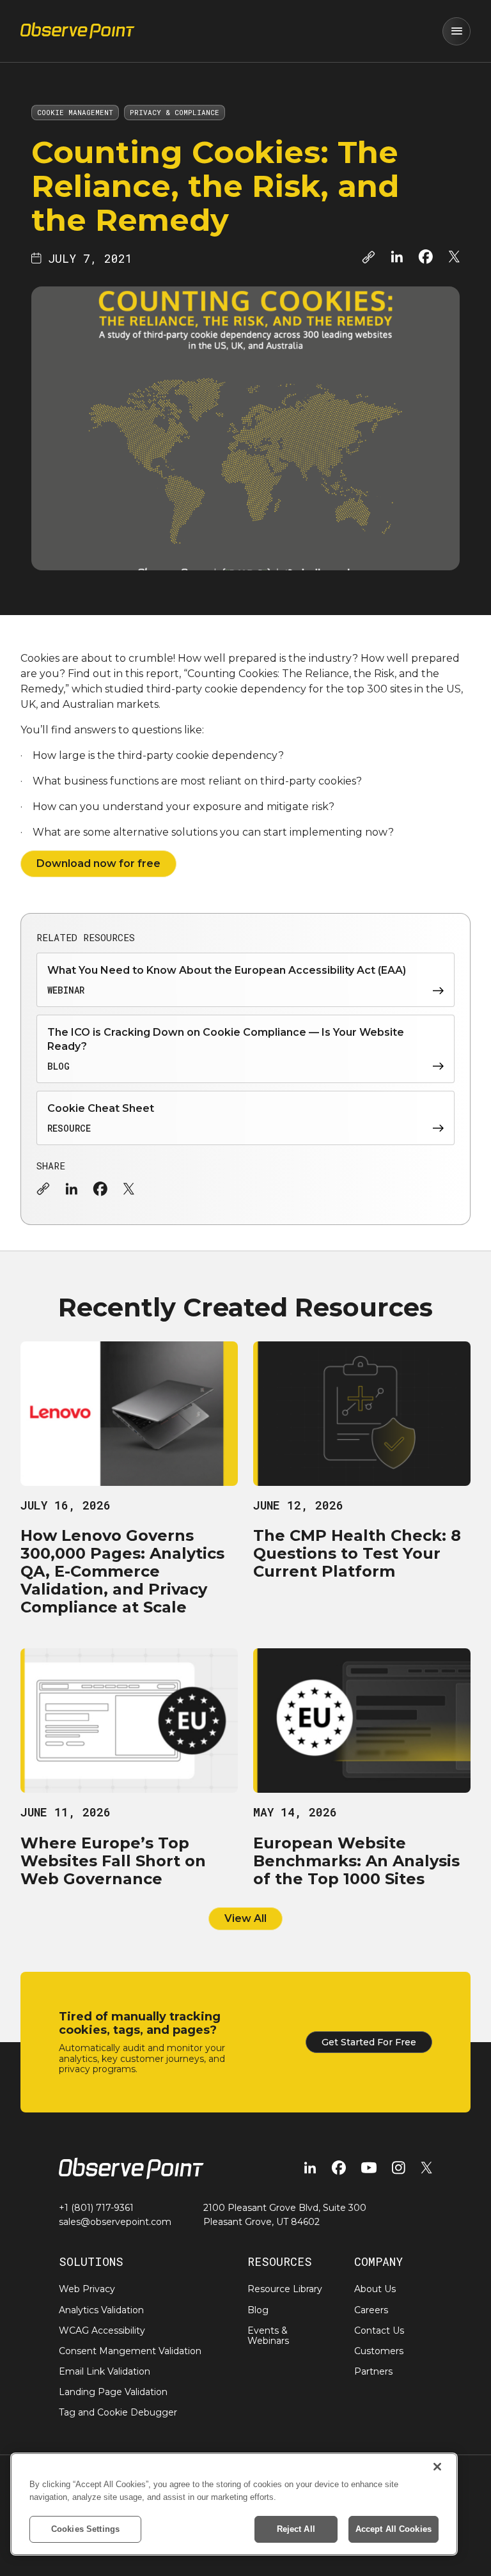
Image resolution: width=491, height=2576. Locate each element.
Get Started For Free (369, 2042)
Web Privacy (87, 2289)
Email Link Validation (105, 2371)
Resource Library (285, 2289)
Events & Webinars (268, 2336)
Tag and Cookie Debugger (118, 2412)
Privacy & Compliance (175, 112)
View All (245, 1918)
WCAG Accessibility (102, 2330)
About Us (375, 2289)
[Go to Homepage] (78, 31)
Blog (258, 2310)
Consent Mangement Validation (130, 2351)
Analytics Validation (101, 2310)
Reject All (296, 2529)
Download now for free (98, 863)
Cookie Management (75, 112)
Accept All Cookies (394, 2529)
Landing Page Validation (113, 2392)
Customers (379, 2351)
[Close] (437, 2467)
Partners (373, 2371)
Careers (371, 2310)
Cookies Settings (85, 2529)
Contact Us (379, 2330)
